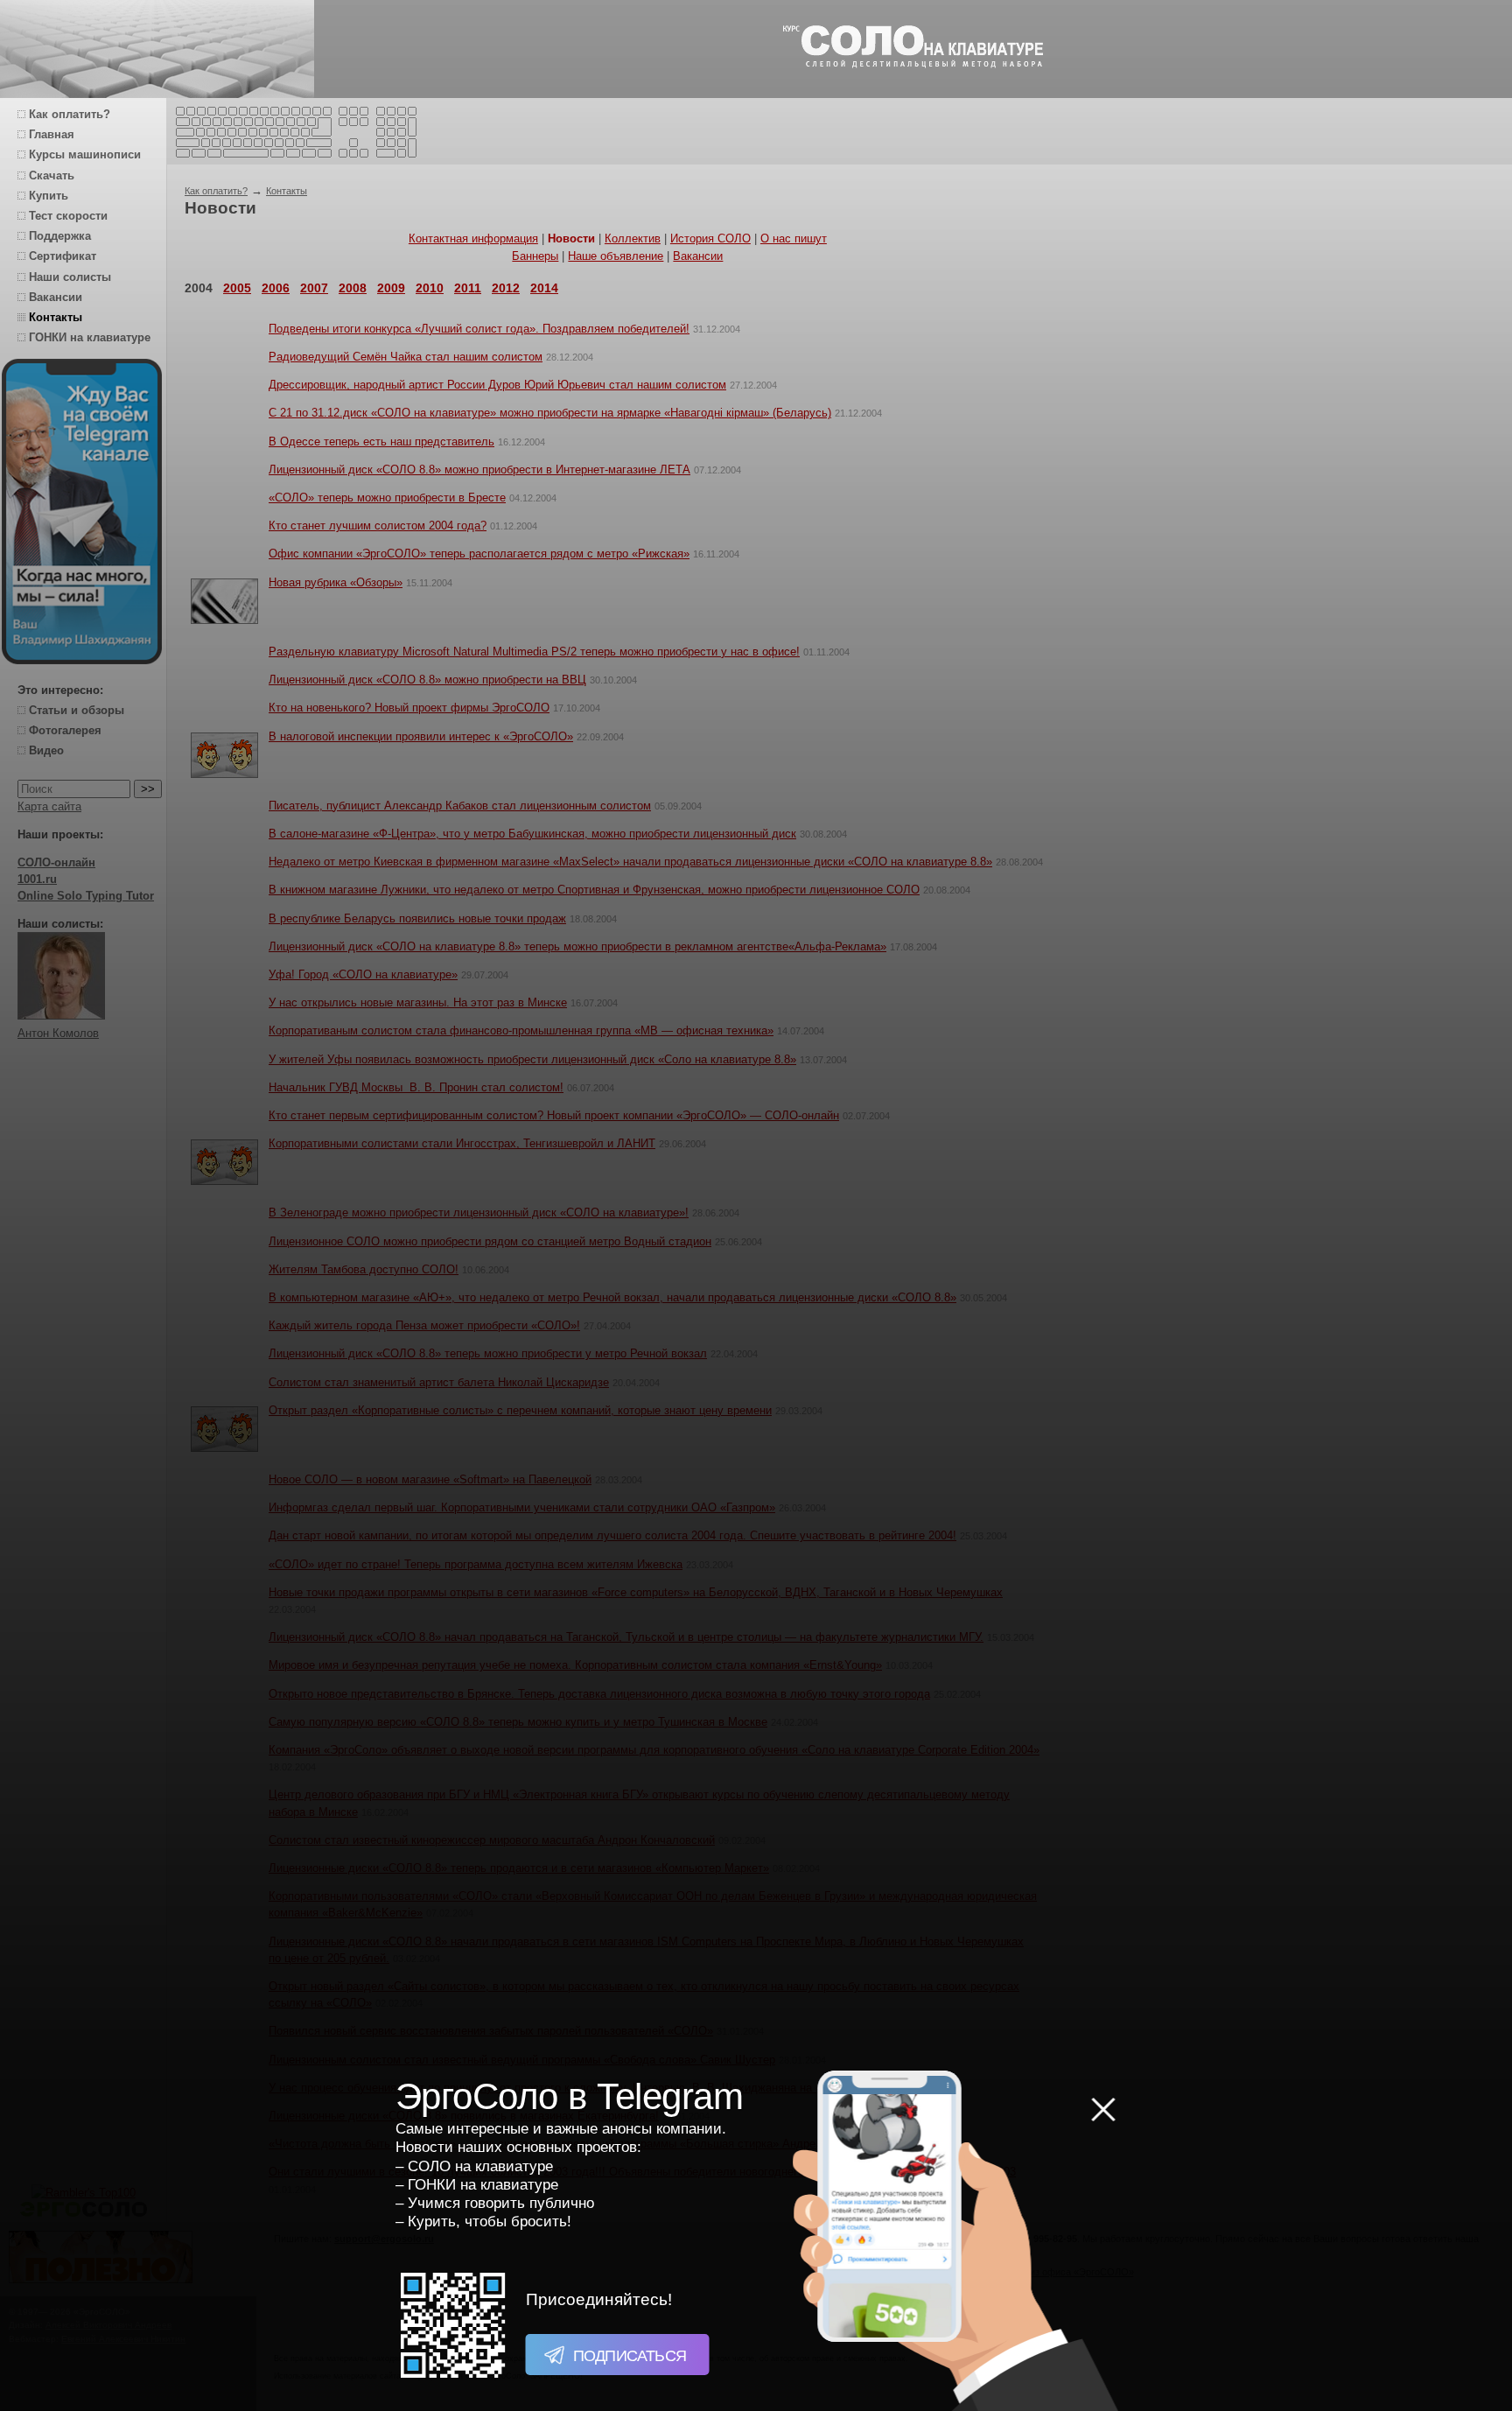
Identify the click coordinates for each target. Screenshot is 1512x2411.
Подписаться (628, 2356)
